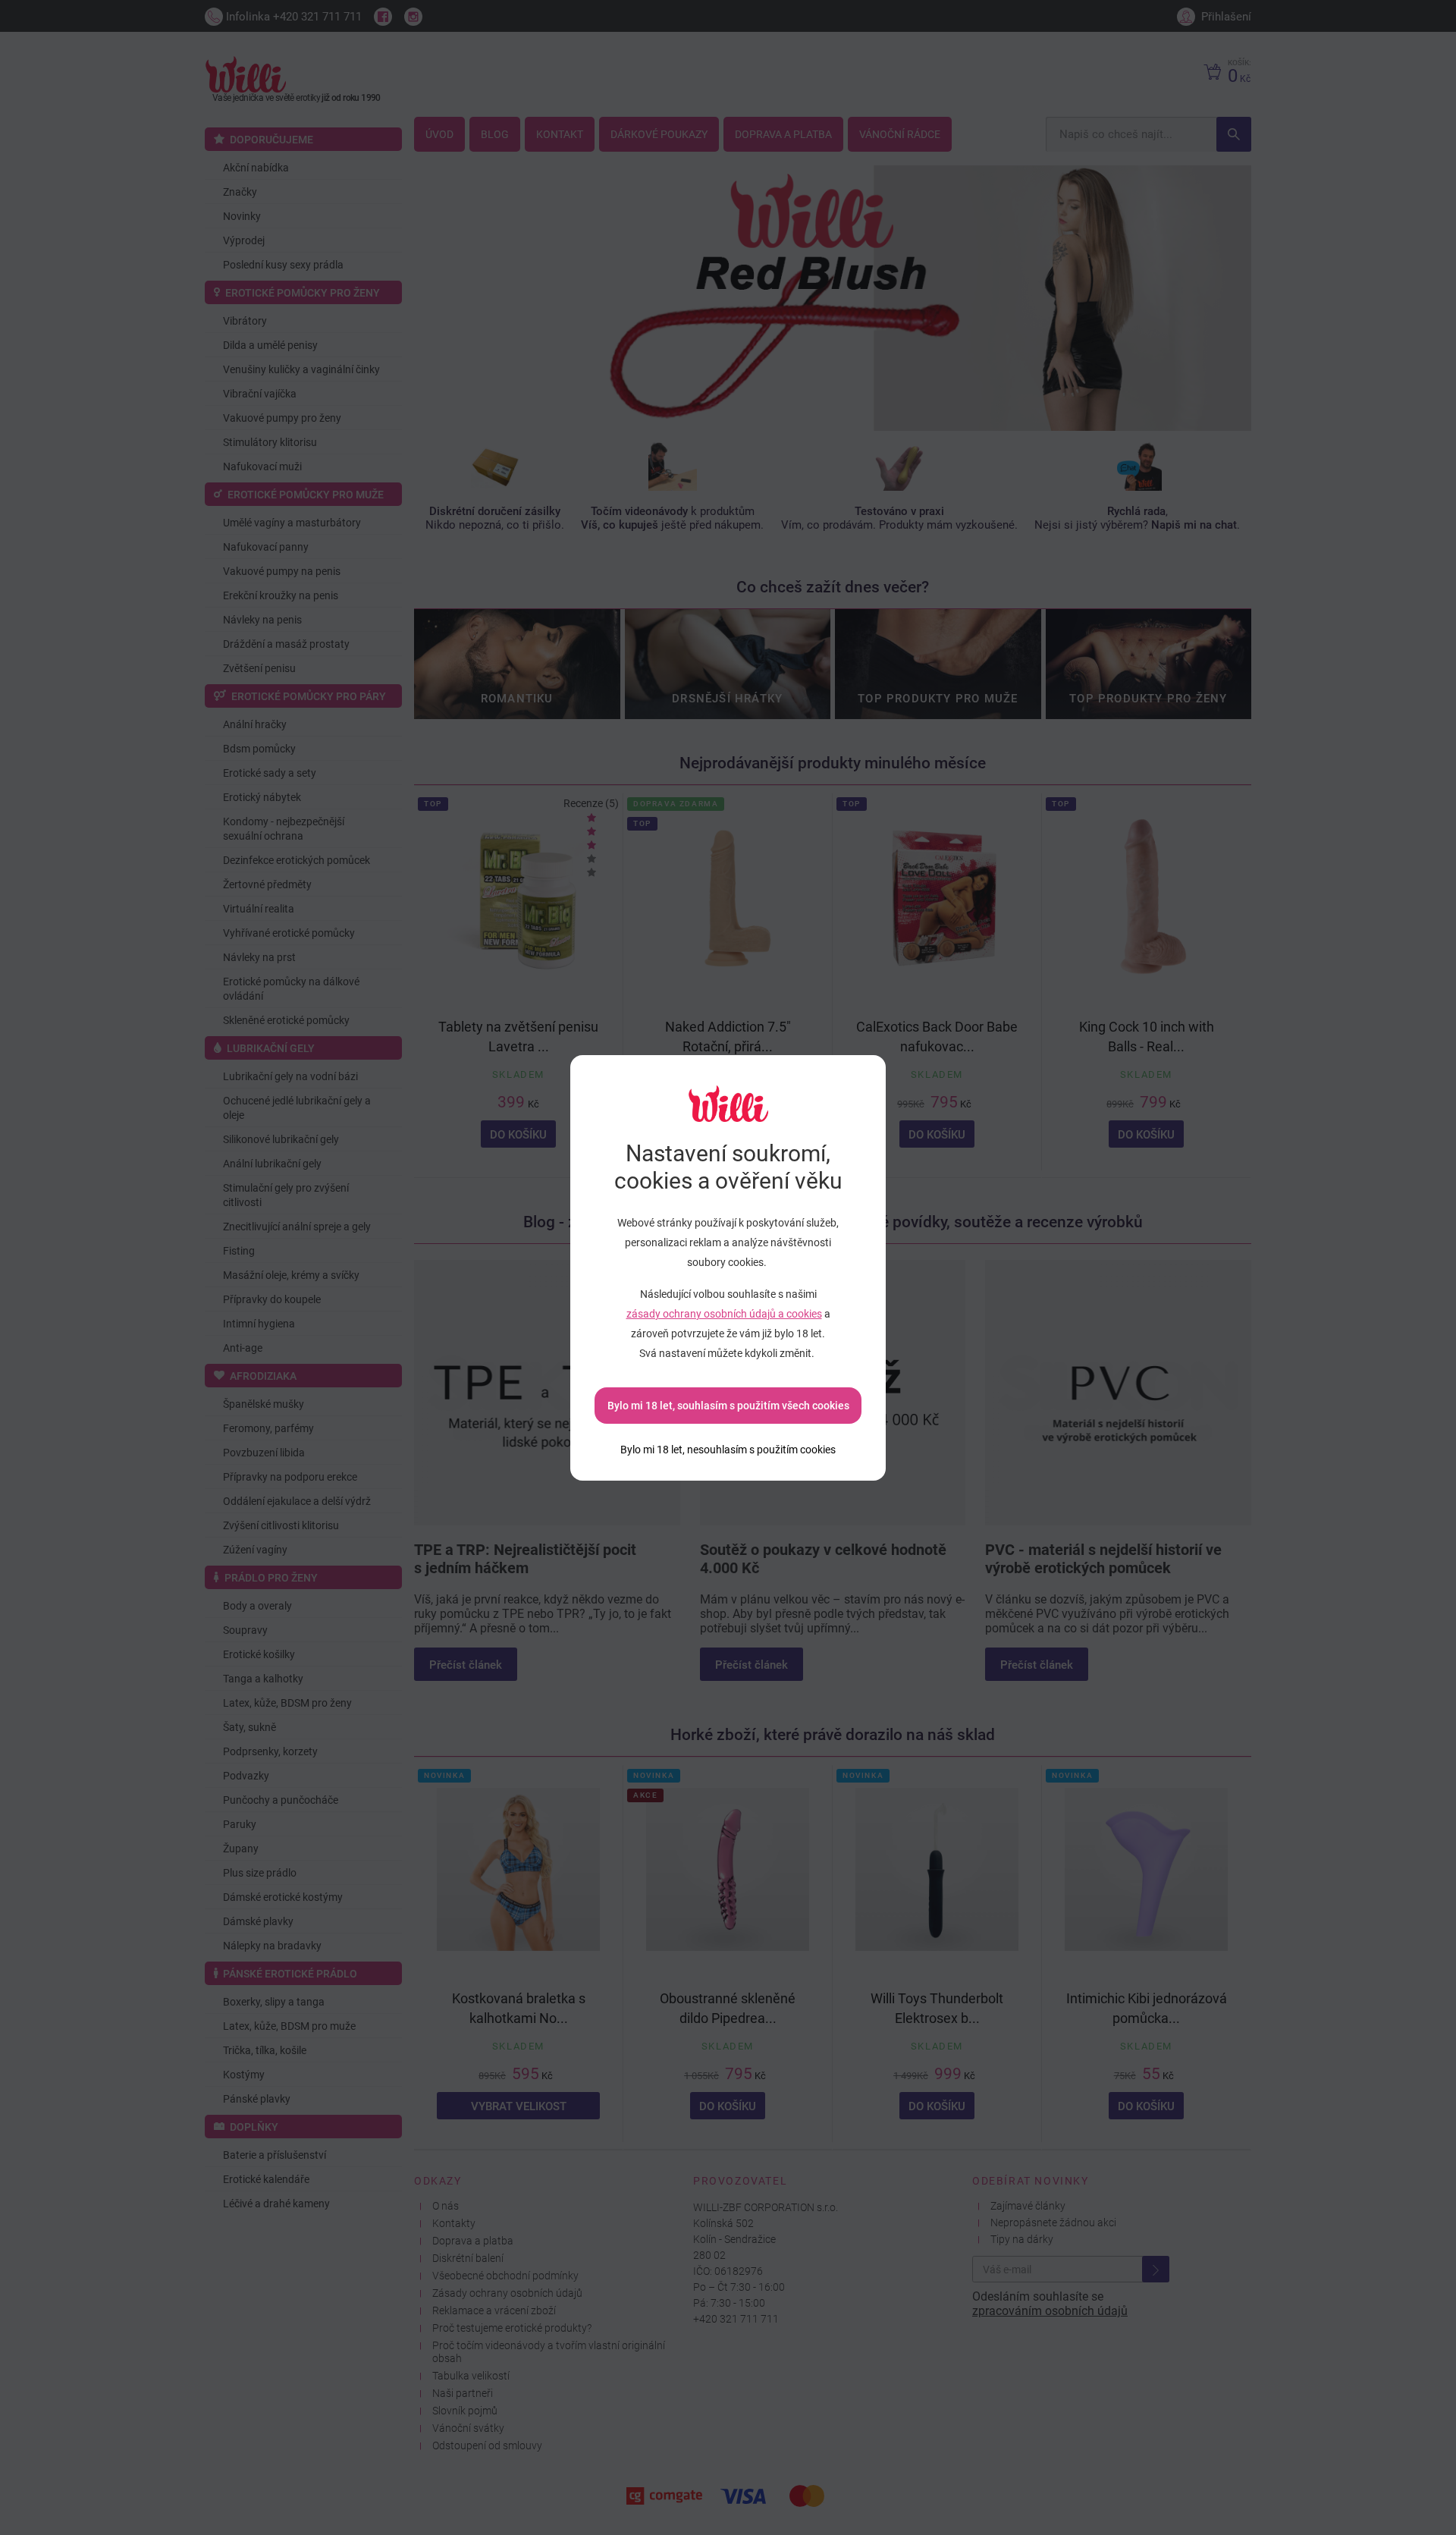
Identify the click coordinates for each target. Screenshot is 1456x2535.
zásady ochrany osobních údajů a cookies (724, 1314)
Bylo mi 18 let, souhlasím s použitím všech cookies (728, 1406)
